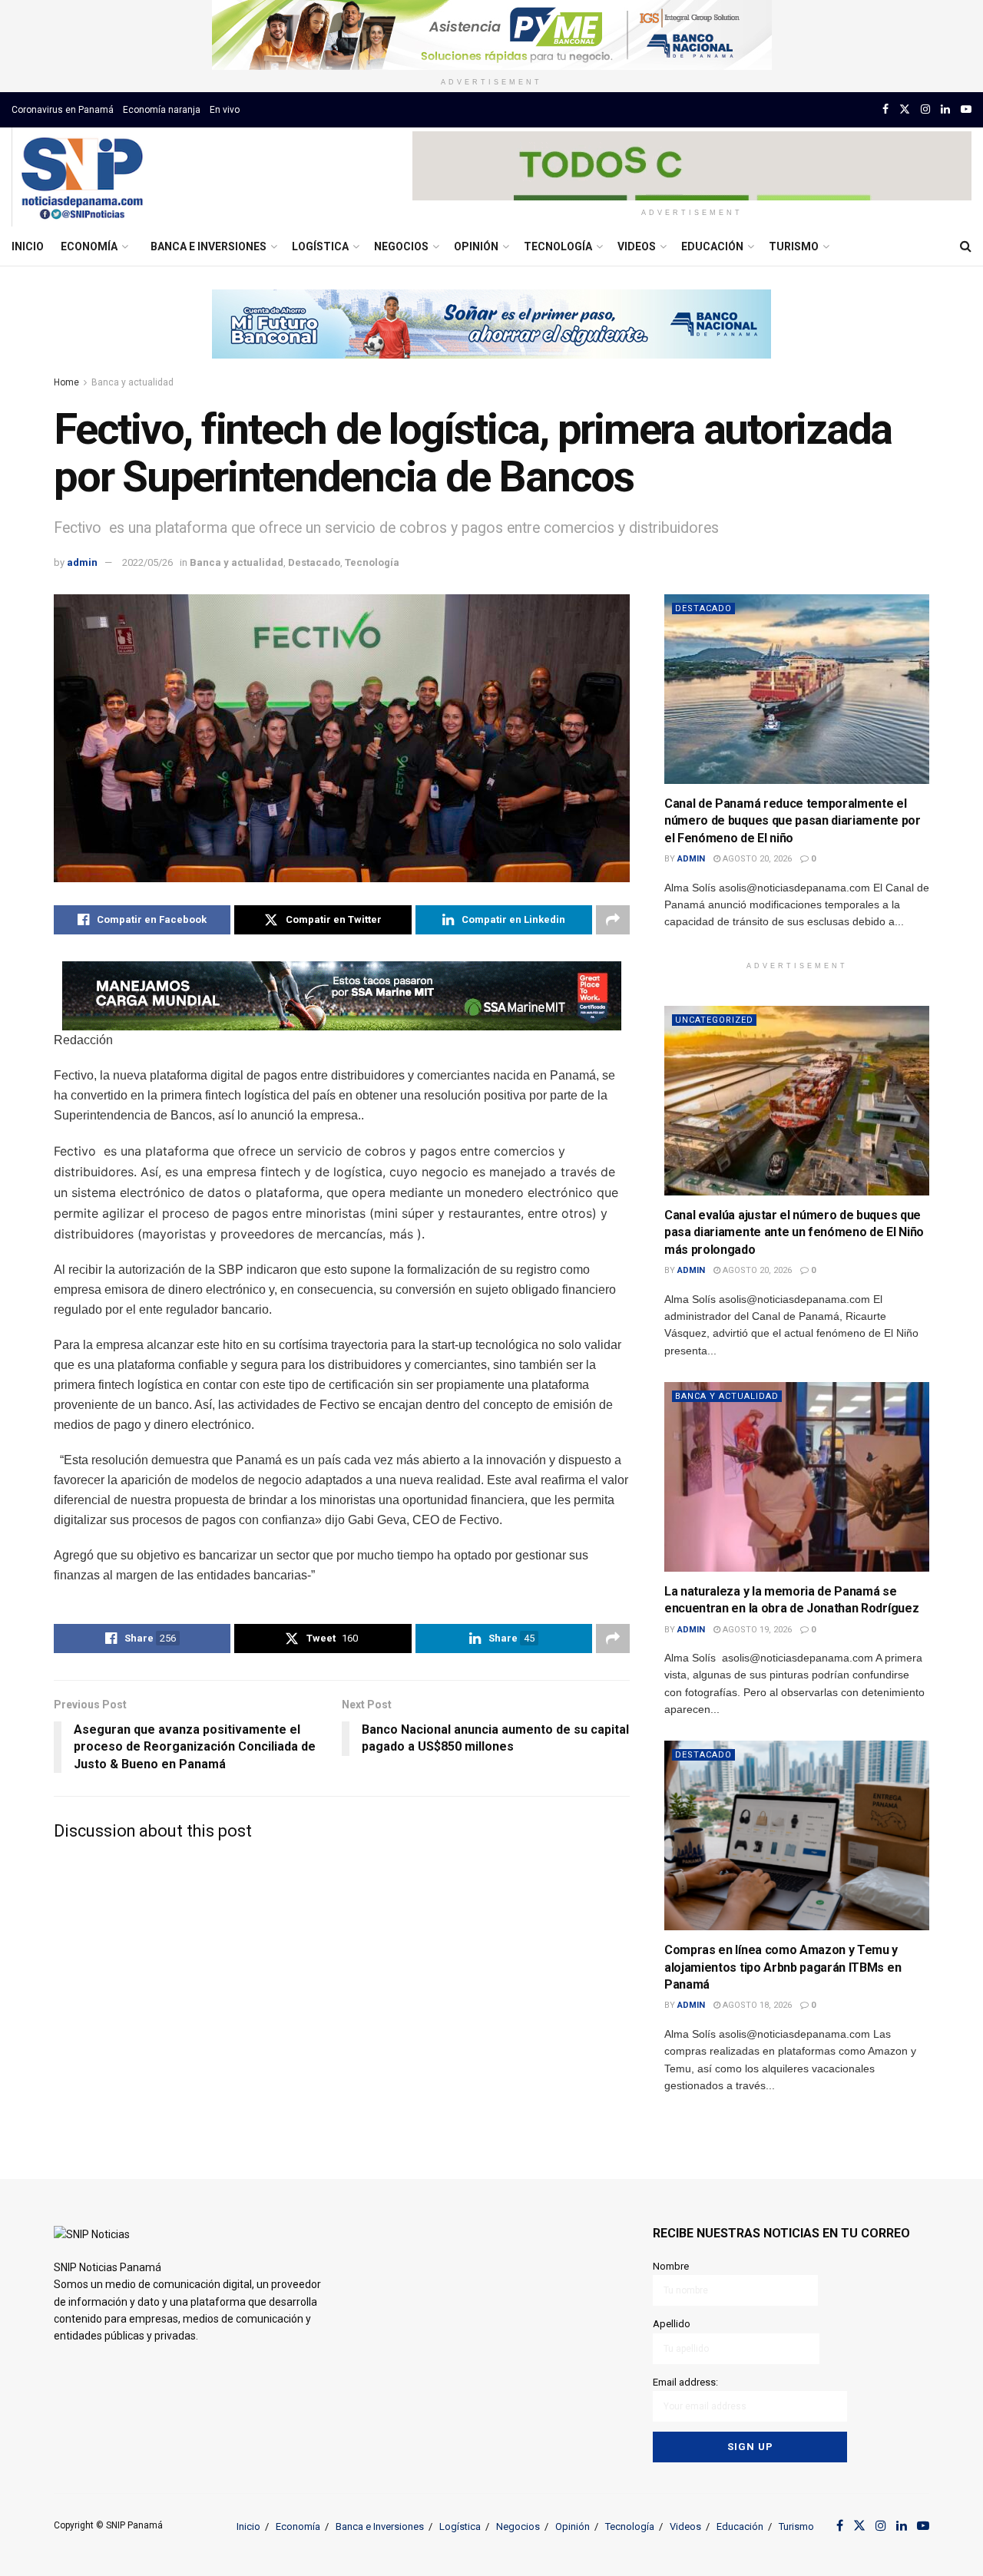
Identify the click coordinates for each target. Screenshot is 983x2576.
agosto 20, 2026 (756, 859)
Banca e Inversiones (209, 246)
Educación (712, 246)
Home (66, 382)
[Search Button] (966, 246)
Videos (637, 246)
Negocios (401, 246)
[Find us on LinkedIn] (945, 109)
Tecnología (558, 246)
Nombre (671, 2266)
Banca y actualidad (132, 382)
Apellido (672, 2324)
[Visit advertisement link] (491, 35)
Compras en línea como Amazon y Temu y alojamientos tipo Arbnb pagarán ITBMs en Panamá (783, 1967)
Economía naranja (162, 110)
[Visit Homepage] (82, 177)
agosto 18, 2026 (756, 2005)
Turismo (794, 246)
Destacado (314, 562)
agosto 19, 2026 (756, 1630)
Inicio (28, 246)
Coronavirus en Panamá (63, 110)
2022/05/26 (147, 562)
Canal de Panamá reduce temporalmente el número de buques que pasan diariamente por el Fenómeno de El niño (793, 821)
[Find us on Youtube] (966, 109)
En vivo (225, 110)
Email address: (685, 2382)
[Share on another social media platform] (613, 920)
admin (82, 562)
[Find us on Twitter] (905, 109)
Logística (320, 246)
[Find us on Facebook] (885, 109)
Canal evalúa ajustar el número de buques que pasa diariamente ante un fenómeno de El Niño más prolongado (794, 1232)
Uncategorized (714, 1020)
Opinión (476, 246)
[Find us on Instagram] (925, 109)
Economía (89, 246)
